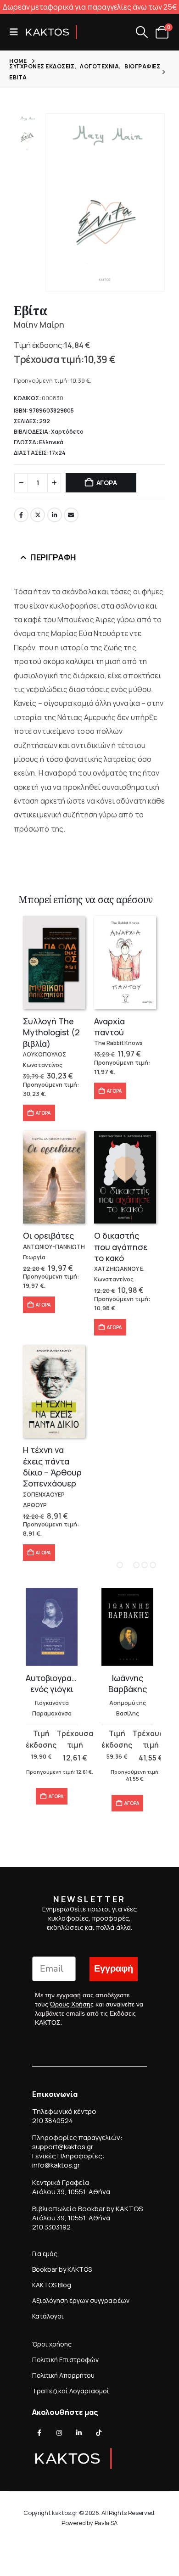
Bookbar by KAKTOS (62, 2269)
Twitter (38, 515)
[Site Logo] (51, 32)
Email (71, 515)
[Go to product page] (54, 963)
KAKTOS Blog (52, 2285)
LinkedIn (55, 515)
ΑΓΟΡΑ (107, 483)
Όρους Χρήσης (72, 2004)
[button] (17, 32)
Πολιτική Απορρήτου (63, 2375)
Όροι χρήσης (52, 2344)
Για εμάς (45, 2254)
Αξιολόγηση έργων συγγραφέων (81, 2300)
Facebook (21, 515)
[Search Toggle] (142, 32)
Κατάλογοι (48, 2316)
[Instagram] (59, 2433)
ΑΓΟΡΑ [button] (43, 1113)
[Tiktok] (99, 2433)
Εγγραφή (114, 1969)
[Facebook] (39, 2433)
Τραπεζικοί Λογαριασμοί (71, 2391)
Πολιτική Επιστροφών (65, 2360)
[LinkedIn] (79, 2433)
